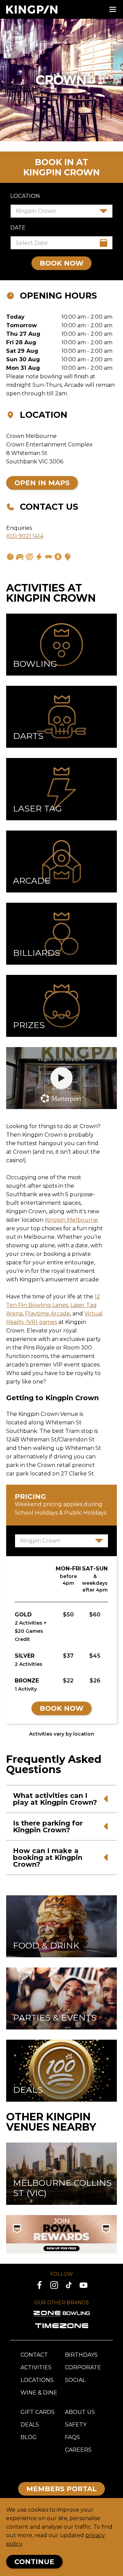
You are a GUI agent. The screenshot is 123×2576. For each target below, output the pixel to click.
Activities (36, 2367)
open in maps (42, 483)
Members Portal (61, 2489)
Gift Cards (38, 2412)
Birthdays (81, 2355)
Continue (34, 2562)
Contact (34, 2355)
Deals (30, 2425)
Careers (78, 2450)
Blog (29, 2437)
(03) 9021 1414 (25, 536)
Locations (37, 2380)
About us (80, 2412)
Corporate (83, 2367)
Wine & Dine (39, 2393)
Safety (76, 2425)
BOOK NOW (61, 263)
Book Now (61, 1708)
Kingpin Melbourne (71, 1220)
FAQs (72, 2437)
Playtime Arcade (47, 1314)
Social (75, 2380)
